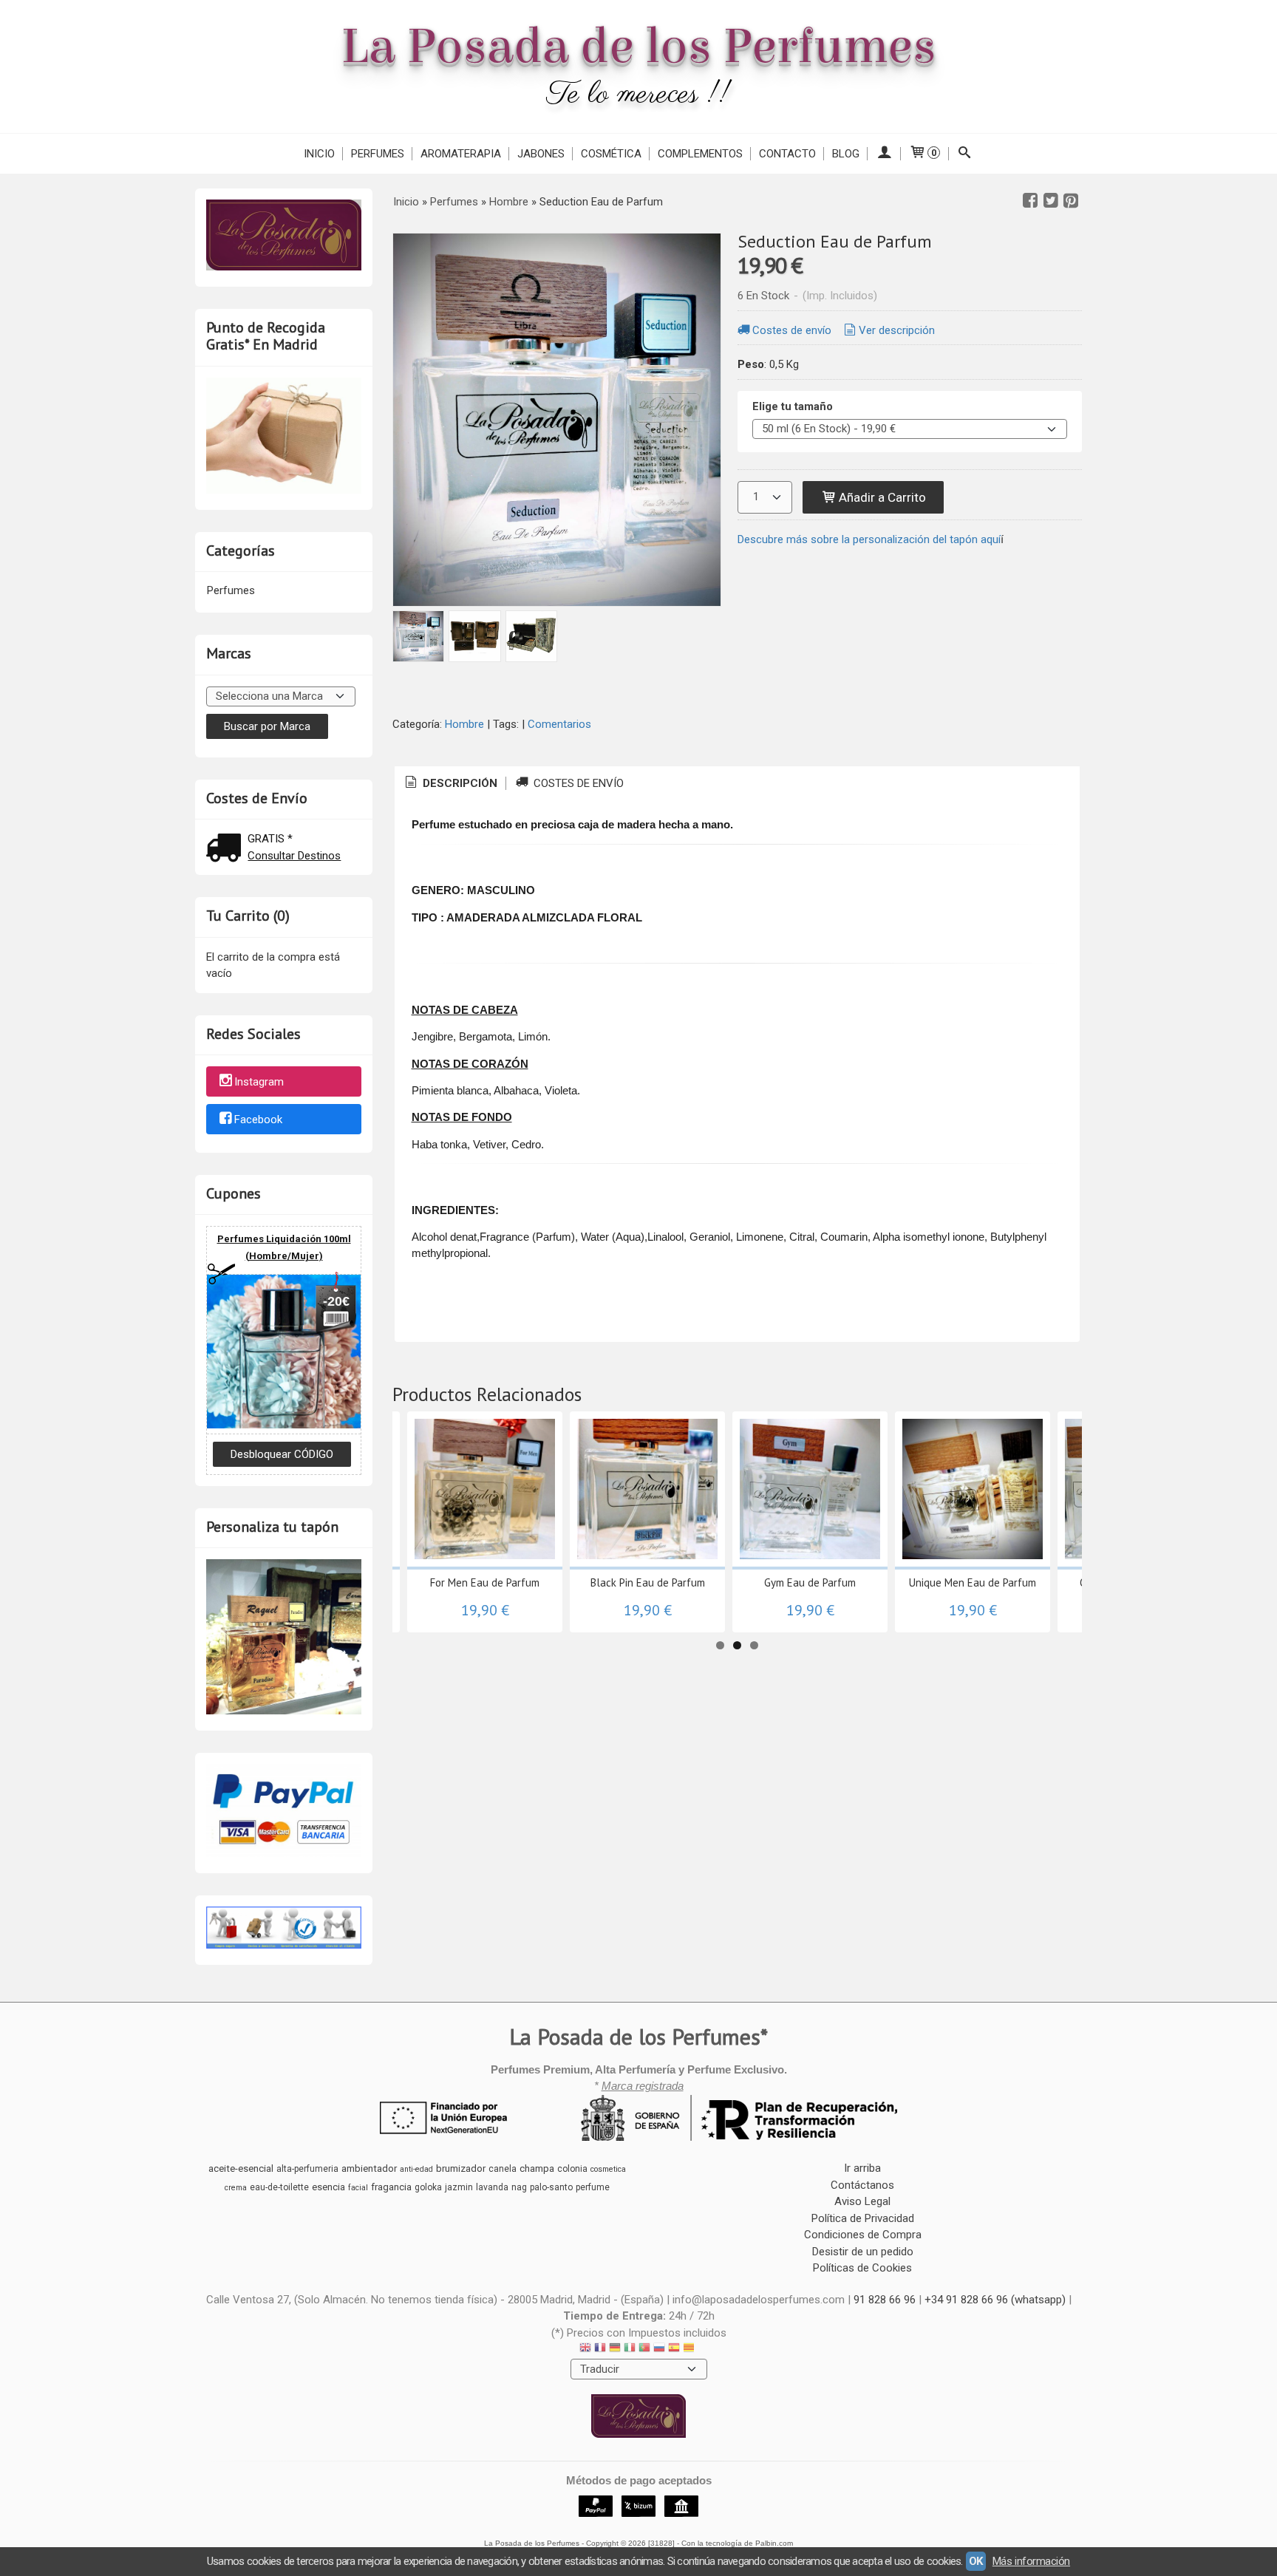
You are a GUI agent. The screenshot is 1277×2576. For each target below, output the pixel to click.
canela (503, 2169)
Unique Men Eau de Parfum (973, 1582)
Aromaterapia (461, 154)
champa (537, 2168)
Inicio (319, 154)
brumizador (461, 2168)
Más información (1031, 2561)
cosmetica (608, 2169)
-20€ (336, 1301)
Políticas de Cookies (862, 2268)
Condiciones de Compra (863, 2235)
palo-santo (551, 2187)
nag (519, 2187)
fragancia (391, 2187)
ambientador (369, 2168)
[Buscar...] (965, 154)
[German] (615, 2350)
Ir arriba (862, 2168)
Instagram (259, 1083)
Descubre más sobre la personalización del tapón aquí (869, 539)
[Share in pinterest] (1071, 201)
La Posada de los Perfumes (638, 47)
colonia (572, 2169)
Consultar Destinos (294, 856)
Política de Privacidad (863, 2218)
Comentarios (559, 724)
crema (236, 2188)
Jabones (541, 154)
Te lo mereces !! (639, 95)
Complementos (700, 154)
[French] (600, 2350)
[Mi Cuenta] (884, 154)
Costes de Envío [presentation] (577, 783)
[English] (585, 2350)
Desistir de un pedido (863, 2252)
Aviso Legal (862, 2201)
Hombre (464, 724)
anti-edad (416, 2169)
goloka (428, 2187)
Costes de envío (792, 330)
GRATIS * (270, 839)
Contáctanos (862, 2185)
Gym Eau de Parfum (810, 1582)
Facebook (258, 1120)
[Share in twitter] (1051, 201)
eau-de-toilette (279, 2187)
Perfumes (378, 154)
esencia (328, 2187)
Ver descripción (897, 330)
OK (976, 2561)
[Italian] (630, 2350)
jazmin (459, 2187)
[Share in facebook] (1030, 201)
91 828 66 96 (885, 2300)
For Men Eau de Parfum (485, 1582)
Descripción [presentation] (459, 783)
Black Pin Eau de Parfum (648, 1582)
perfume (593, 2187)
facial (358, 2188)
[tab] (450, 784)
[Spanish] (674, 2350)
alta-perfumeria (307, 2169)
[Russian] (659, 2350)
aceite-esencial (241, 2168)
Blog (846, 154)
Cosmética (611, 154)
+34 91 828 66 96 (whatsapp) (995, 2300)
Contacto (787, 154)
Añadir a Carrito (881, 497)
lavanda (492, 2187)
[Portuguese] (644, 2350)
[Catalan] (690, 2350)
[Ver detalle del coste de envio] (227, 849)
